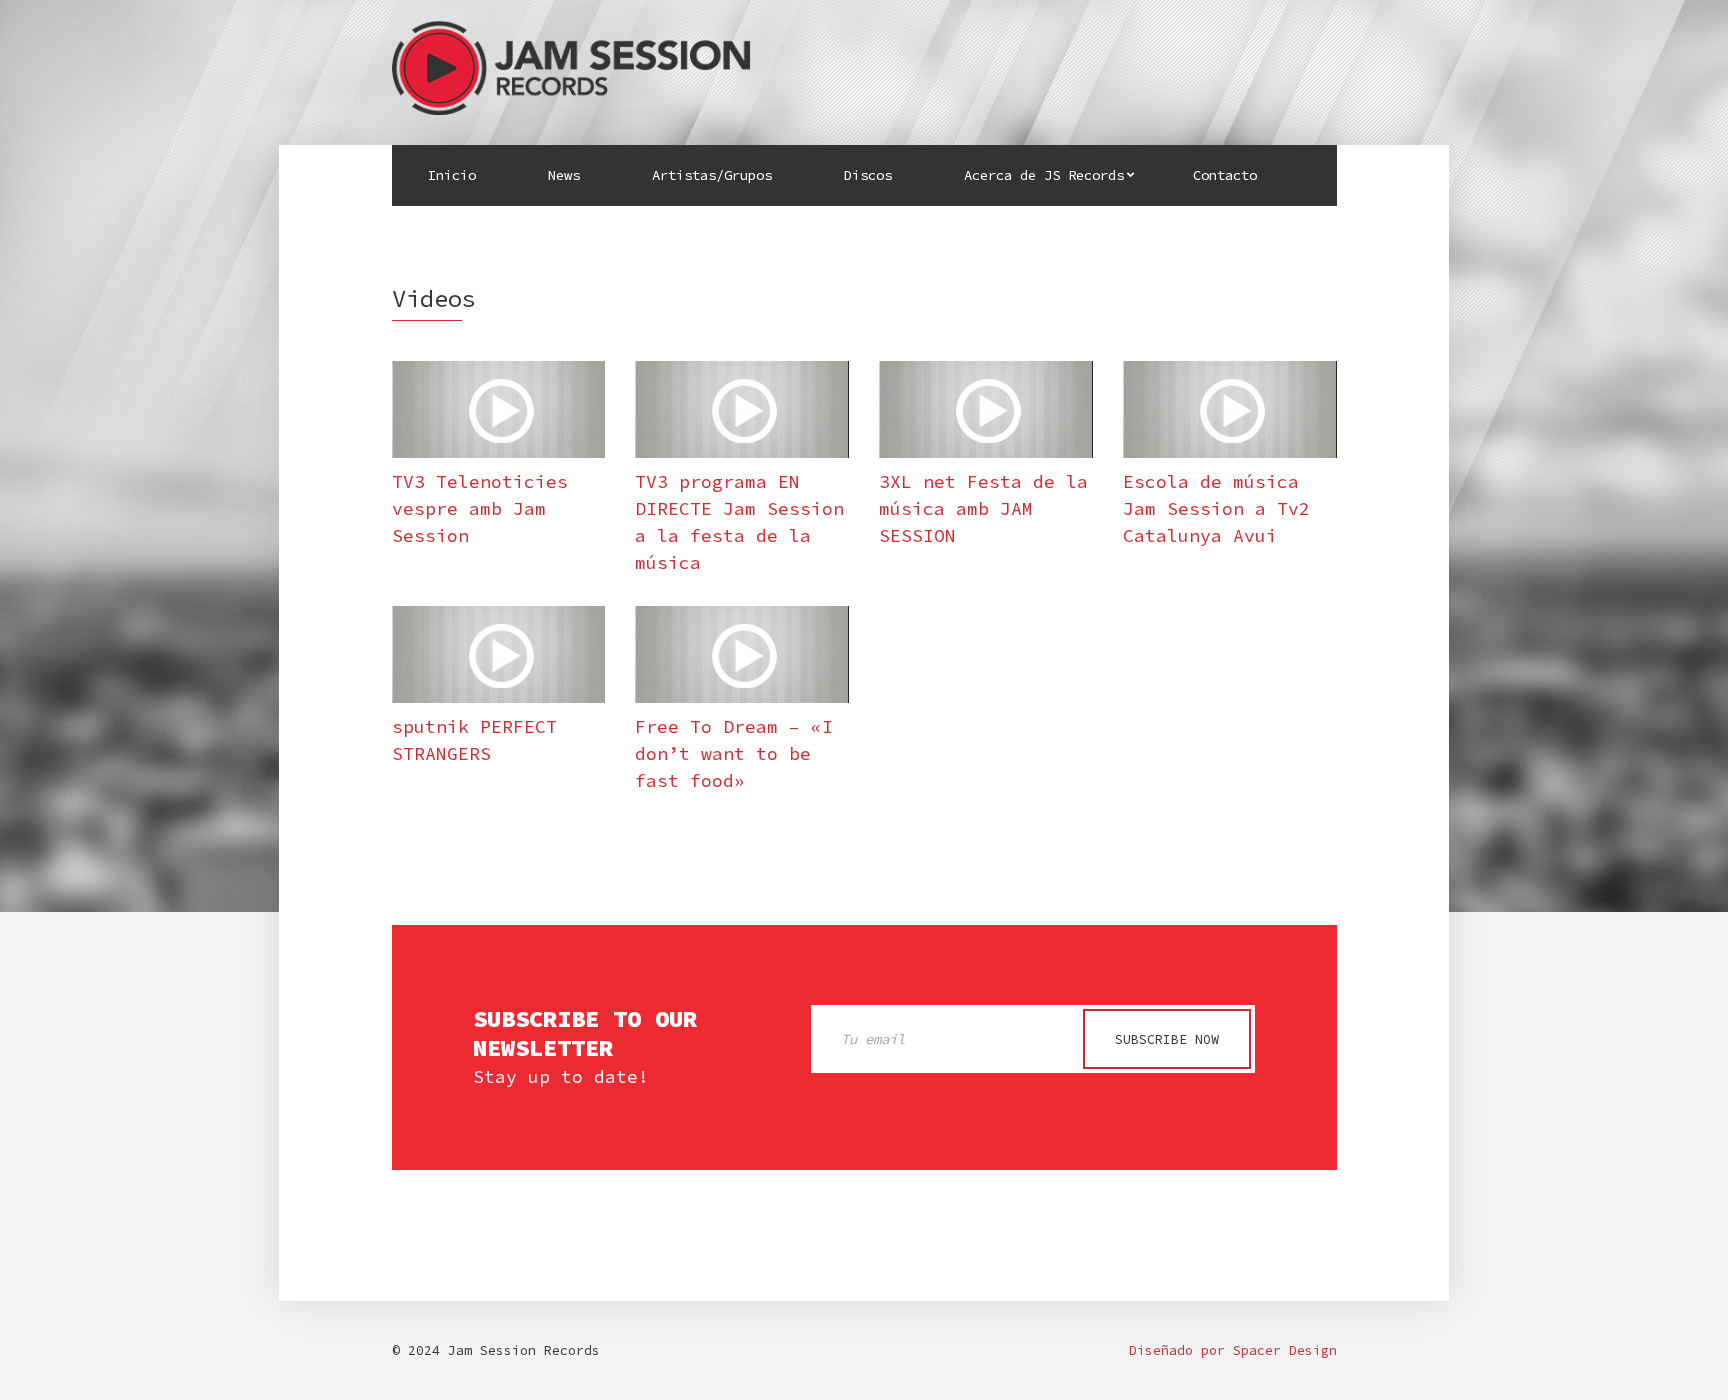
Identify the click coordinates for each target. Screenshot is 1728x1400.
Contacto (1225, 175)
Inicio (452, 175)
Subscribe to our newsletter (585, 1034)
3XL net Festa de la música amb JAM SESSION (983, 508)
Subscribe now (1167, 1039)
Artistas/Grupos (712, 175)
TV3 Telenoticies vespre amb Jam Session (480, 508)
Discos (868, 175)
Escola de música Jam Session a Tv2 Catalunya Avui (1216, 508)
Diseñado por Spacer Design (1233, 1350)
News (564, 175)
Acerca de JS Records (1044, 175)
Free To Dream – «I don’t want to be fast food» (734, 753)
